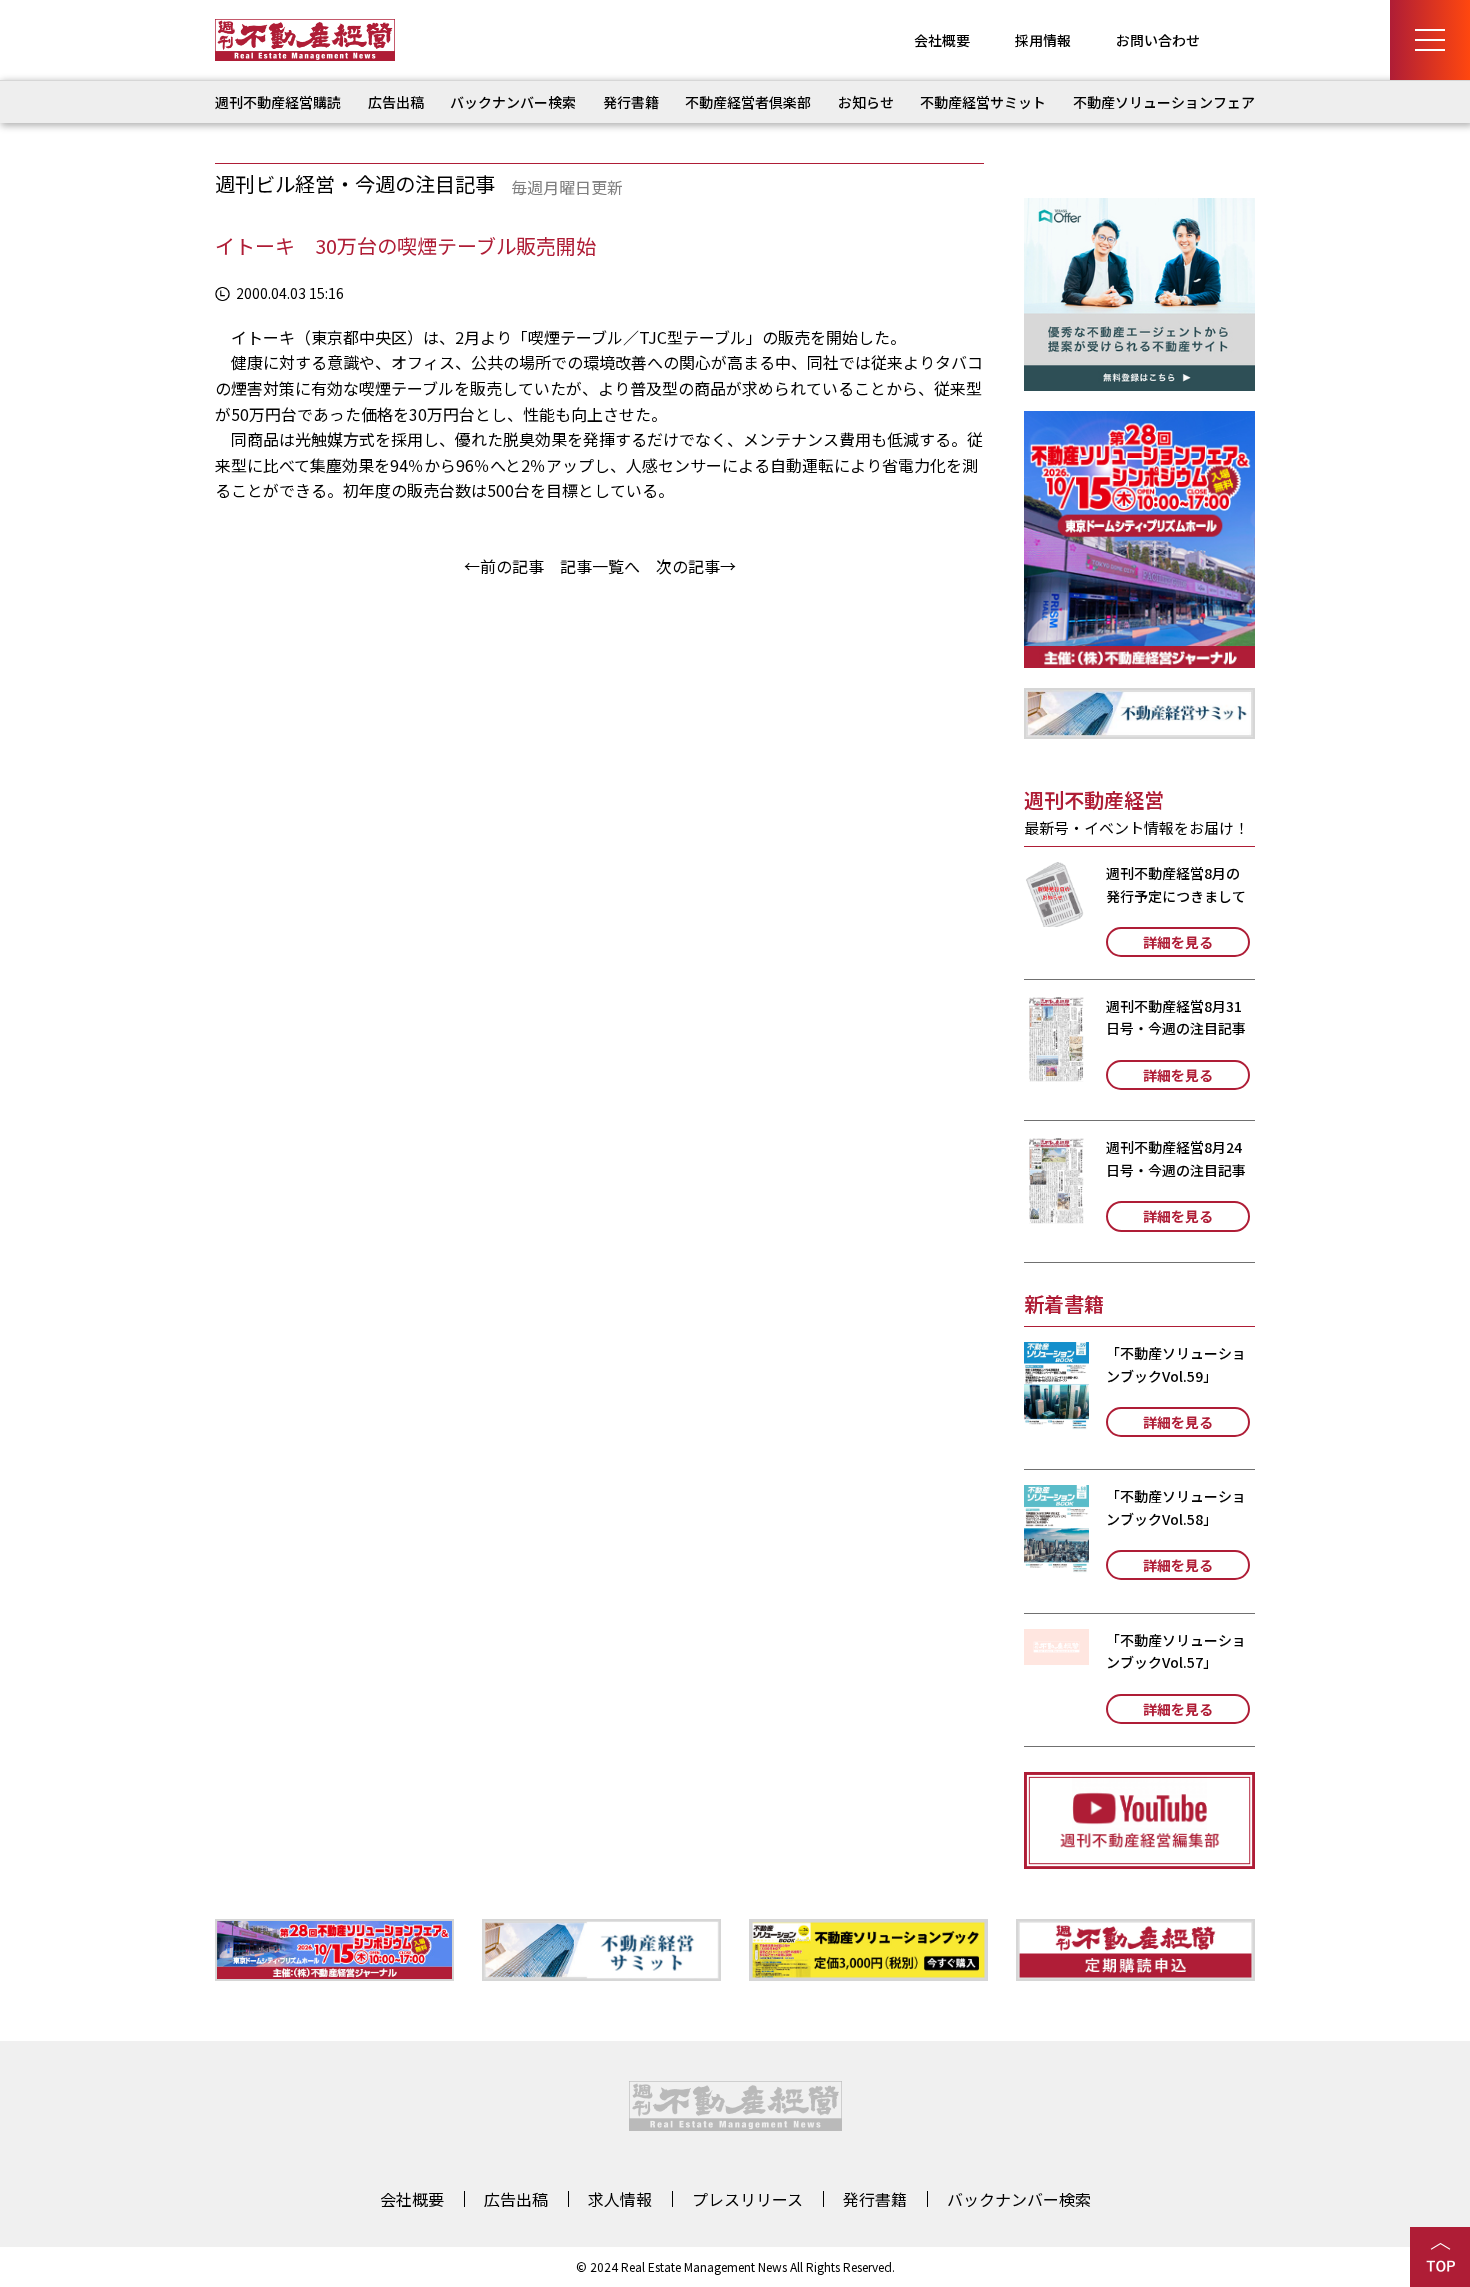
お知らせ (866, 102)
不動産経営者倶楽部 (748, 102)
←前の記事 (504, 566)
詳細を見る (1178, 942)
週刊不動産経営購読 (278, 102)
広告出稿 (396, 102)
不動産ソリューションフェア (1164, 102)
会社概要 (942, 40)
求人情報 (620, 2199)
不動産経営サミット (983, 102)
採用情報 (1043, 40)
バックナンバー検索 (513, 102)
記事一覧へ (600, 566)
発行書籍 (631, 102)
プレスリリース (747, 2199)
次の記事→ (696, 566)
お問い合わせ (1158, 40)
